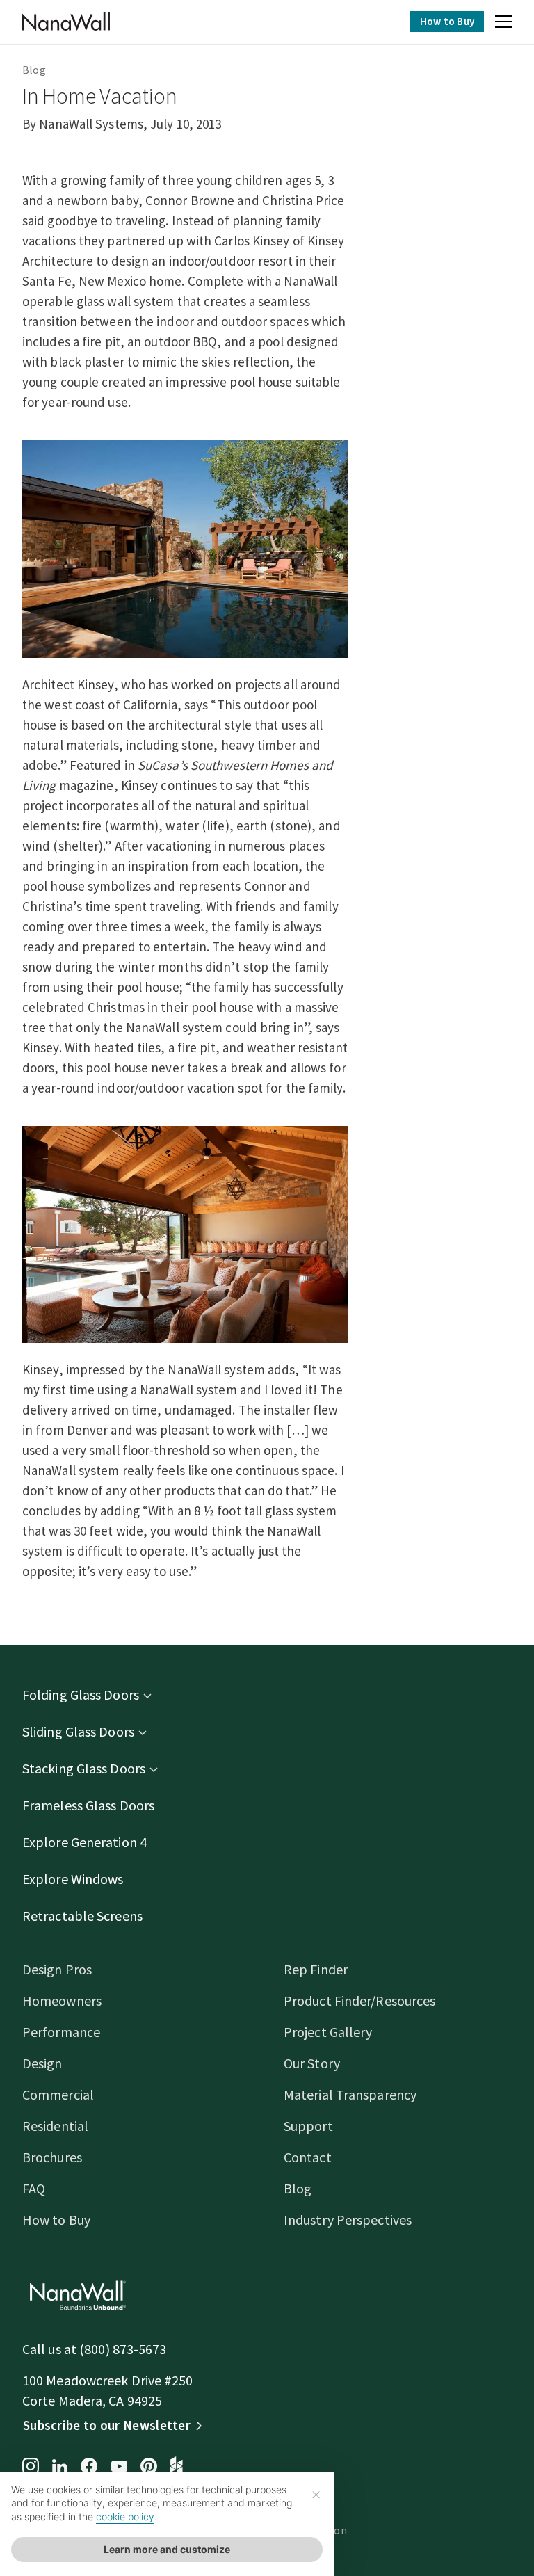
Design (42, 2063)
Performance (61, 2032)
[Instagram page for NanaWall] (31, 2468)
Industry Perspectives (348, 2220)
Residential (55, 2126)
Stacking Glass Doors (84, 1768)
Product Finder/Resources (359, 2001)
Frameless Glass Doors (88, 1805)
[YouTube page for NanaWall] (119, 2468)
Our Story (312, 2063)
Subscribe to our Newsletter (107, 2425)
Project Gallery (328, 2032)
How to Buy (447, 21)
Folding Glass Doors (81, 1694)
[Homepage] (66, 22)
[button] (503, 24)
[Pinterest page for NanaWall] (149, 2468)
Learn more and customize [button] (167, 2549)
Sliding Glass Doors (78, 1731)
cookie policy (125, 2517)
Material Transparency (350, 2094)
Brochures (52, 2157)
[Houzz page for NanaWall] (177, 2468)
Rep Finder (316, 1969)
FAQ (34, 2188)
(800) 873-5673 (123, 2349)
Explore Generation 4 (84, 1842)
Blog (34, 70)
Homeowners (62, 2001)
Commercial (58, 2094)
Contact (308, 2157)
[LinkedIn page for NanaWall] (60, 2468)
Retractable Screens (82, 1916)
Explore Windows (73, 1879)
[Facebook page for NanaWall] (89, 2468)
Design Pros (57, 1969)
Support (308, 2126)
